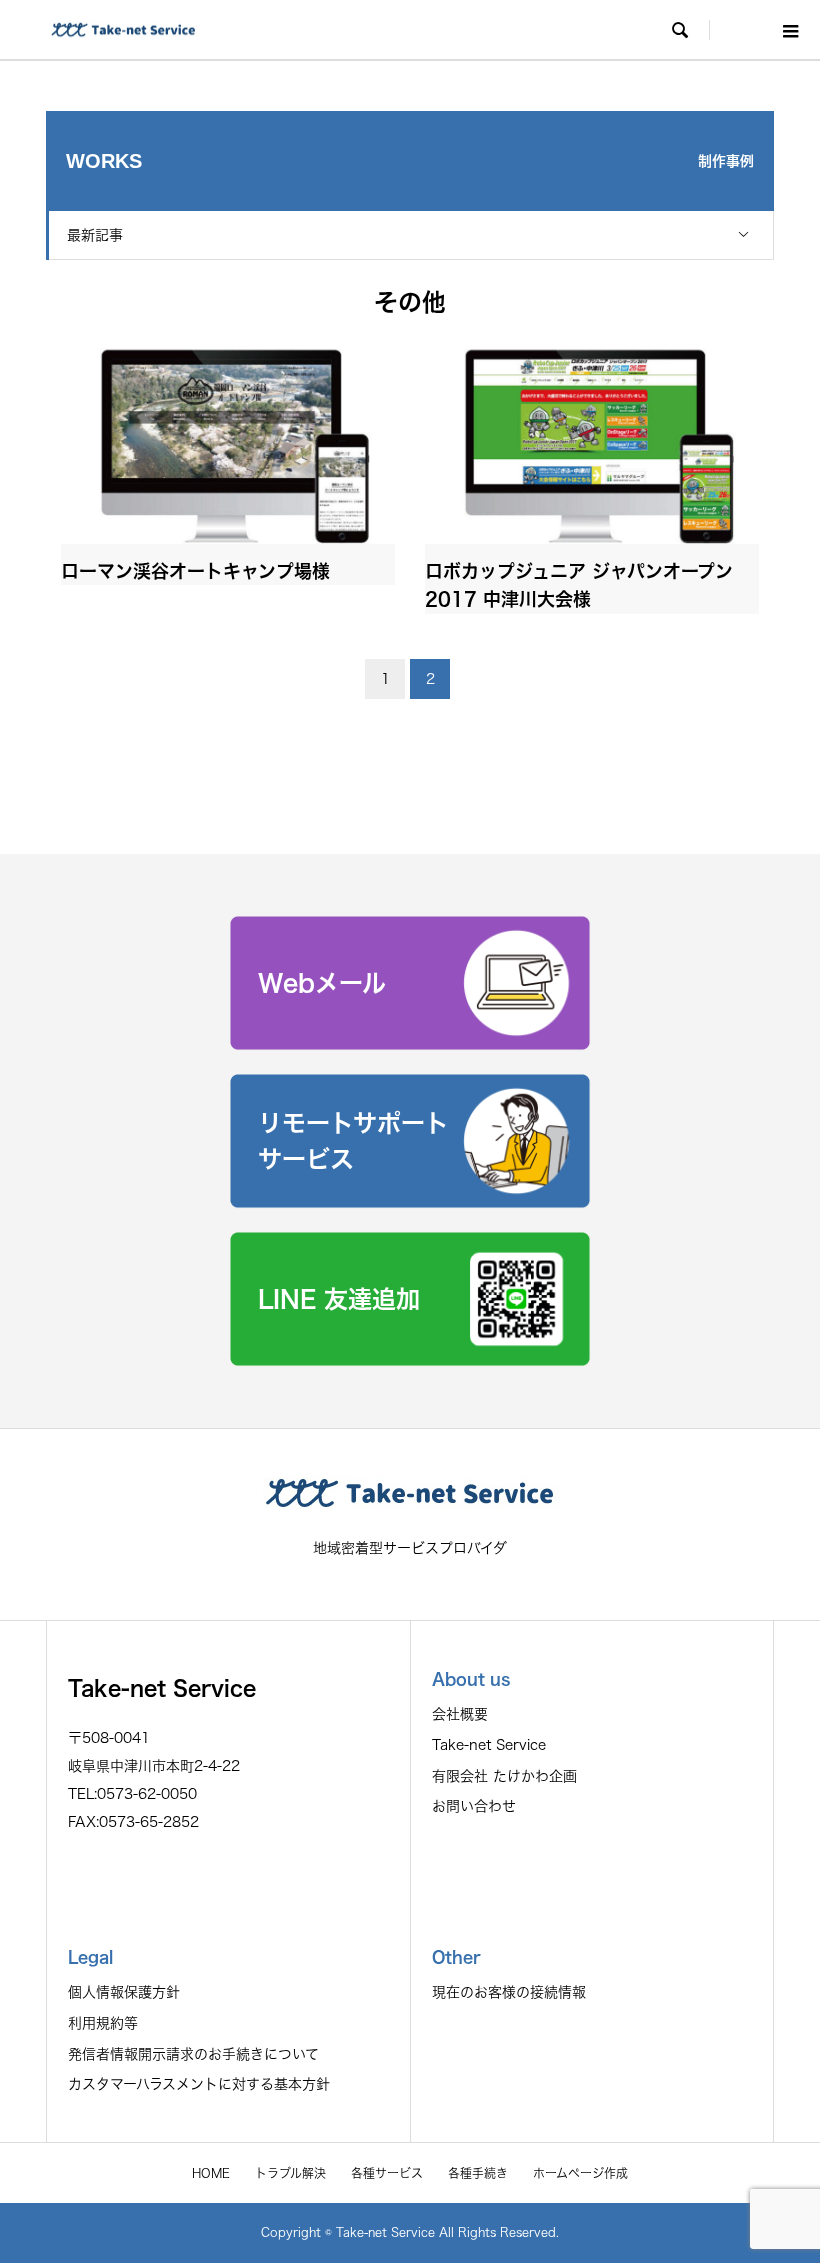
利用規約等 (103, 2023)
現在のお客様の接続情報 (509, 1992)
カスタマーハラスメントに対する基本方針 (199, 2084)
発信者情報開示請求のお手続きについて (193, 2054)
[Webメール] (410, 1044)
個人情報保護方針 (124, 1992)
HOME (211, 2173)
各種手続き (478, 2173)
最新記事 (95, 235)
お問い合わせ (474, 1806)
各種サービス (387, 2173)
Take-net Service (489, 1745)
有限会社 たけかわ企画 (504, 1776)
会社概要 (460, 1714)
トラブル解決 (290, 2173)
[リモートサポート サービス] (410, 1202)
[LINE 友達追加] (410, 1360)
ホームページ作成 (580, 2173)
